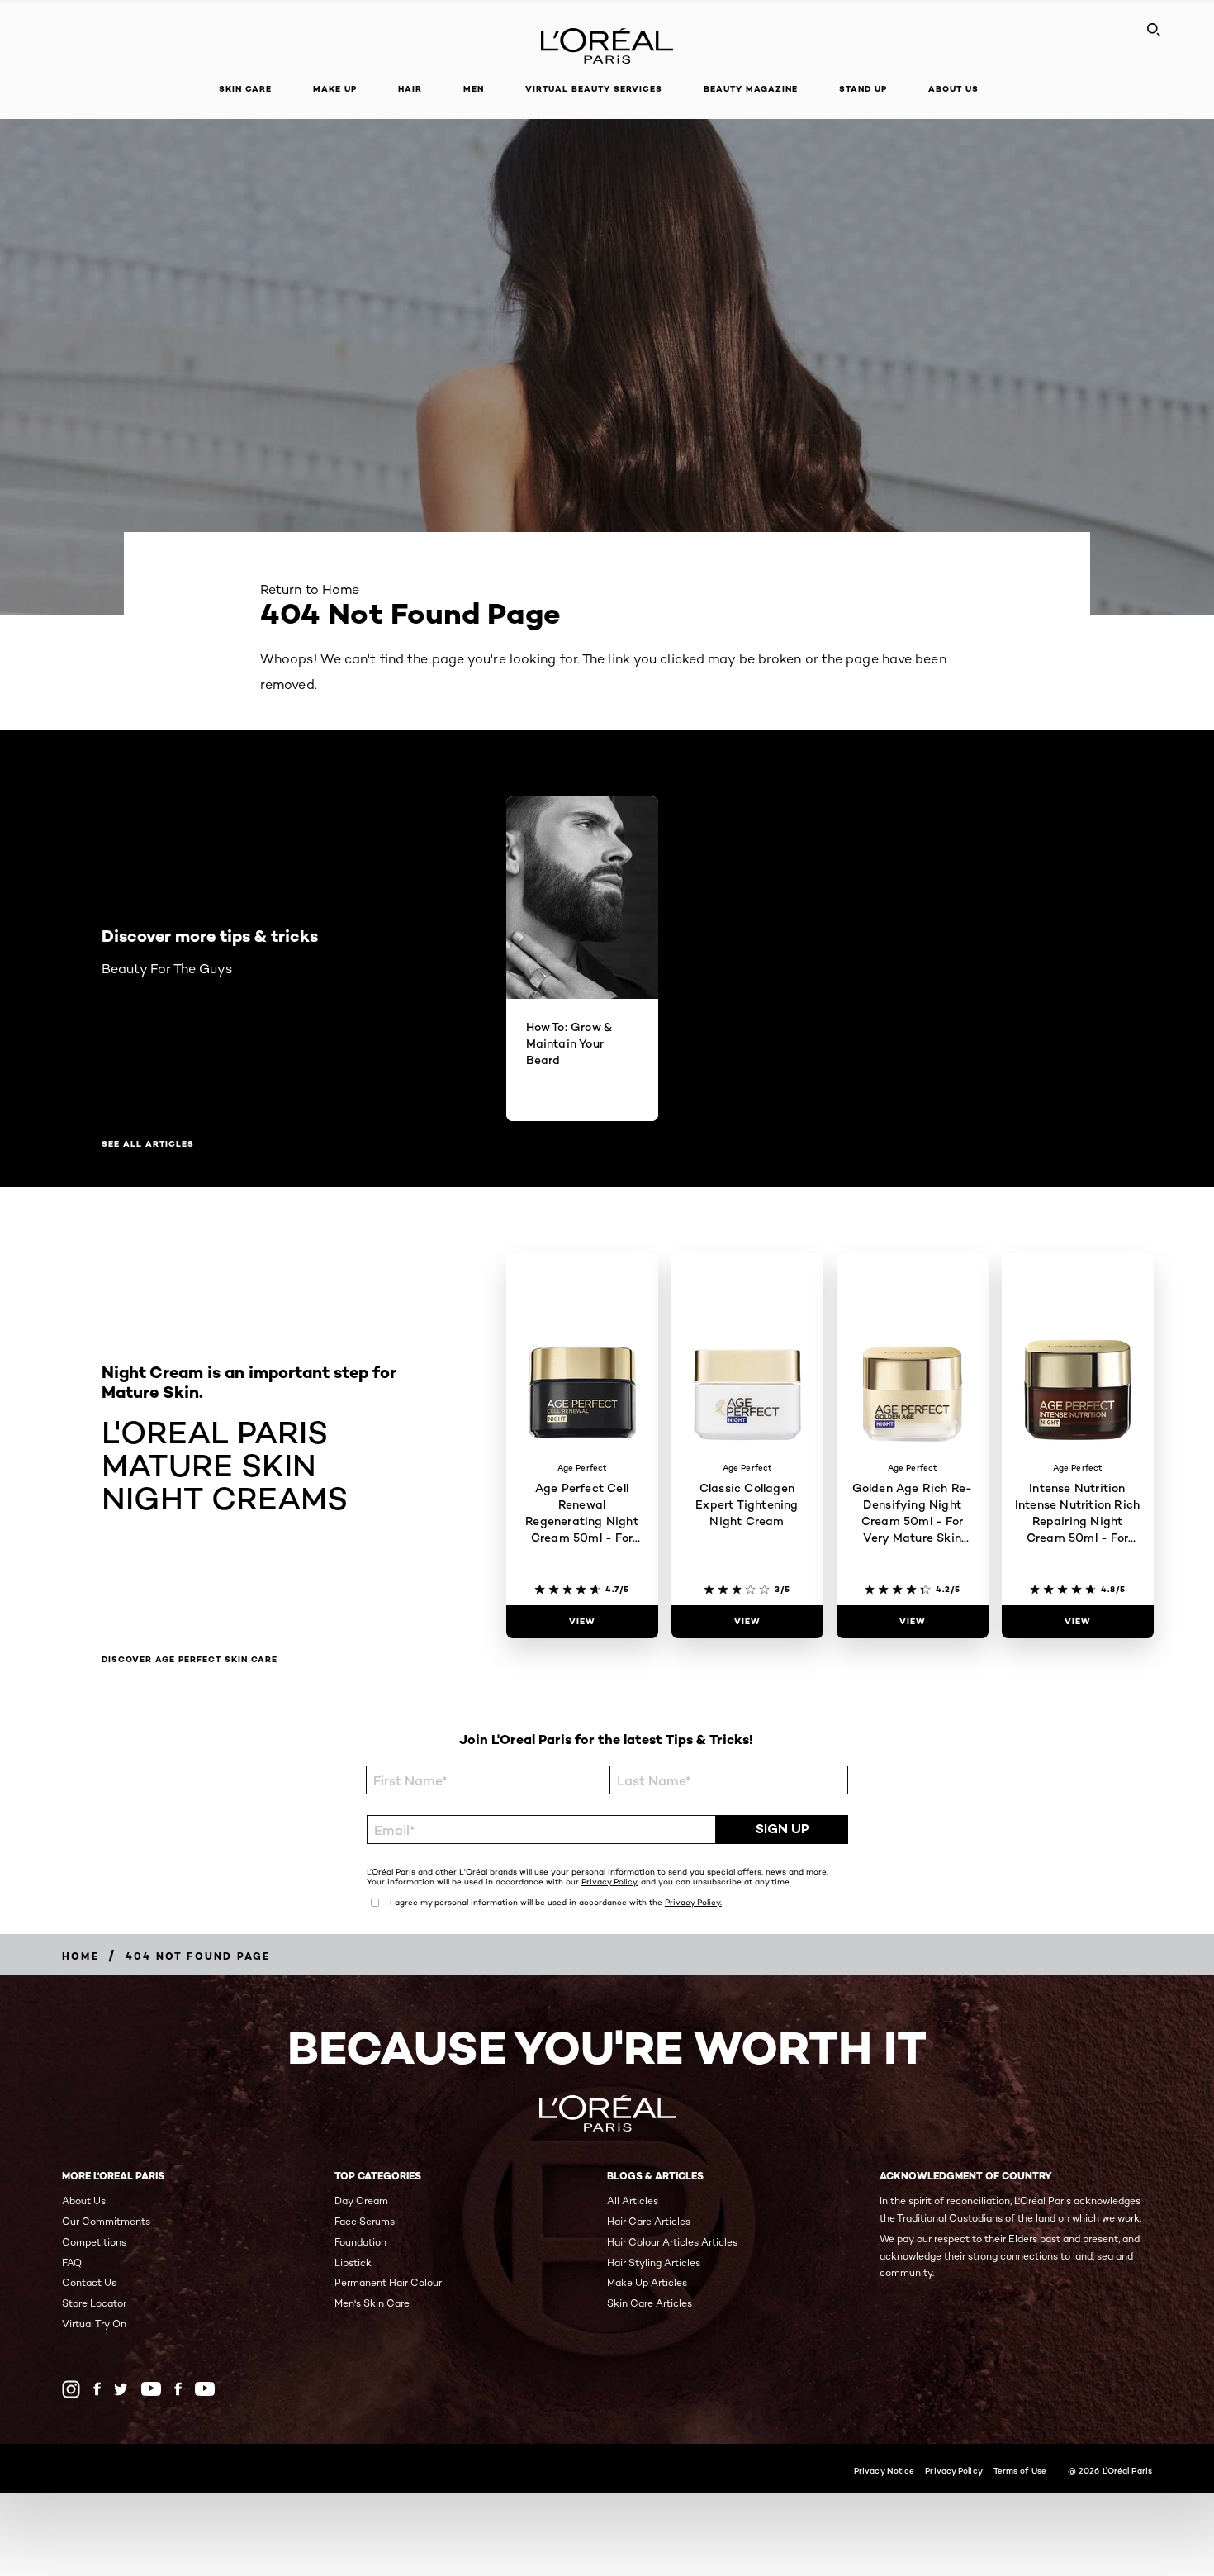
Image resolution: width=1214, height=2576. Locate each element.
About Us (84, 2201)
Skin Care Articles (650, 2303)
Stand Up (863, 89)
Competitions (94, 2242)
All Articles (633, 2201)
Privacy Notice (884, 2470)
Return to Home (310, 589)
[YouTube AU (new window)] (151, 2389)
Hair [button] (410, 89)
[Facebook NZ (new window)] (178, 2389)
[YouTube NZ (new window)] (205, 2389)
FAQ (72, 2262)
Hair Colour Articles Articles (672, 2242)
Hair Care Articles (649, 2221)
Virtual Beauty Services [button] (594, 89)
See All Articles (148, 1144)
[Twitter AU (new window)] (121, 2389)
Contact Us (89, 2282)
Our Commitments (106, 2221)
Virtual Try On (94, 2324)
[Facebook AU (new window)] (97, 2389)
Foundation (360, 2242)
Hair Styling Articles (654, 2262)
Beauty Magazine (751, 89)
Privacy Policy (953, 2470)
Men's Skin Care (372, 2303)
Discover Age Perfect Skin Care (190, 1660)
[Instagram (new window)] (71, 2389)
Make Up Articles (647, 2282)
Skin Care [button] (245, 89)
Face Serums (365, 2221)
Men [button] (474, 89)
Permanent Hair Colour (388, 2282)
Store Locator (94, 2303)
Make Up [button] (335, 89)
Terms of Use (1020, 2470)
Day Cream (361, 2201)
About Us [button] (953, 89)
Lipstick (353, 2262)
